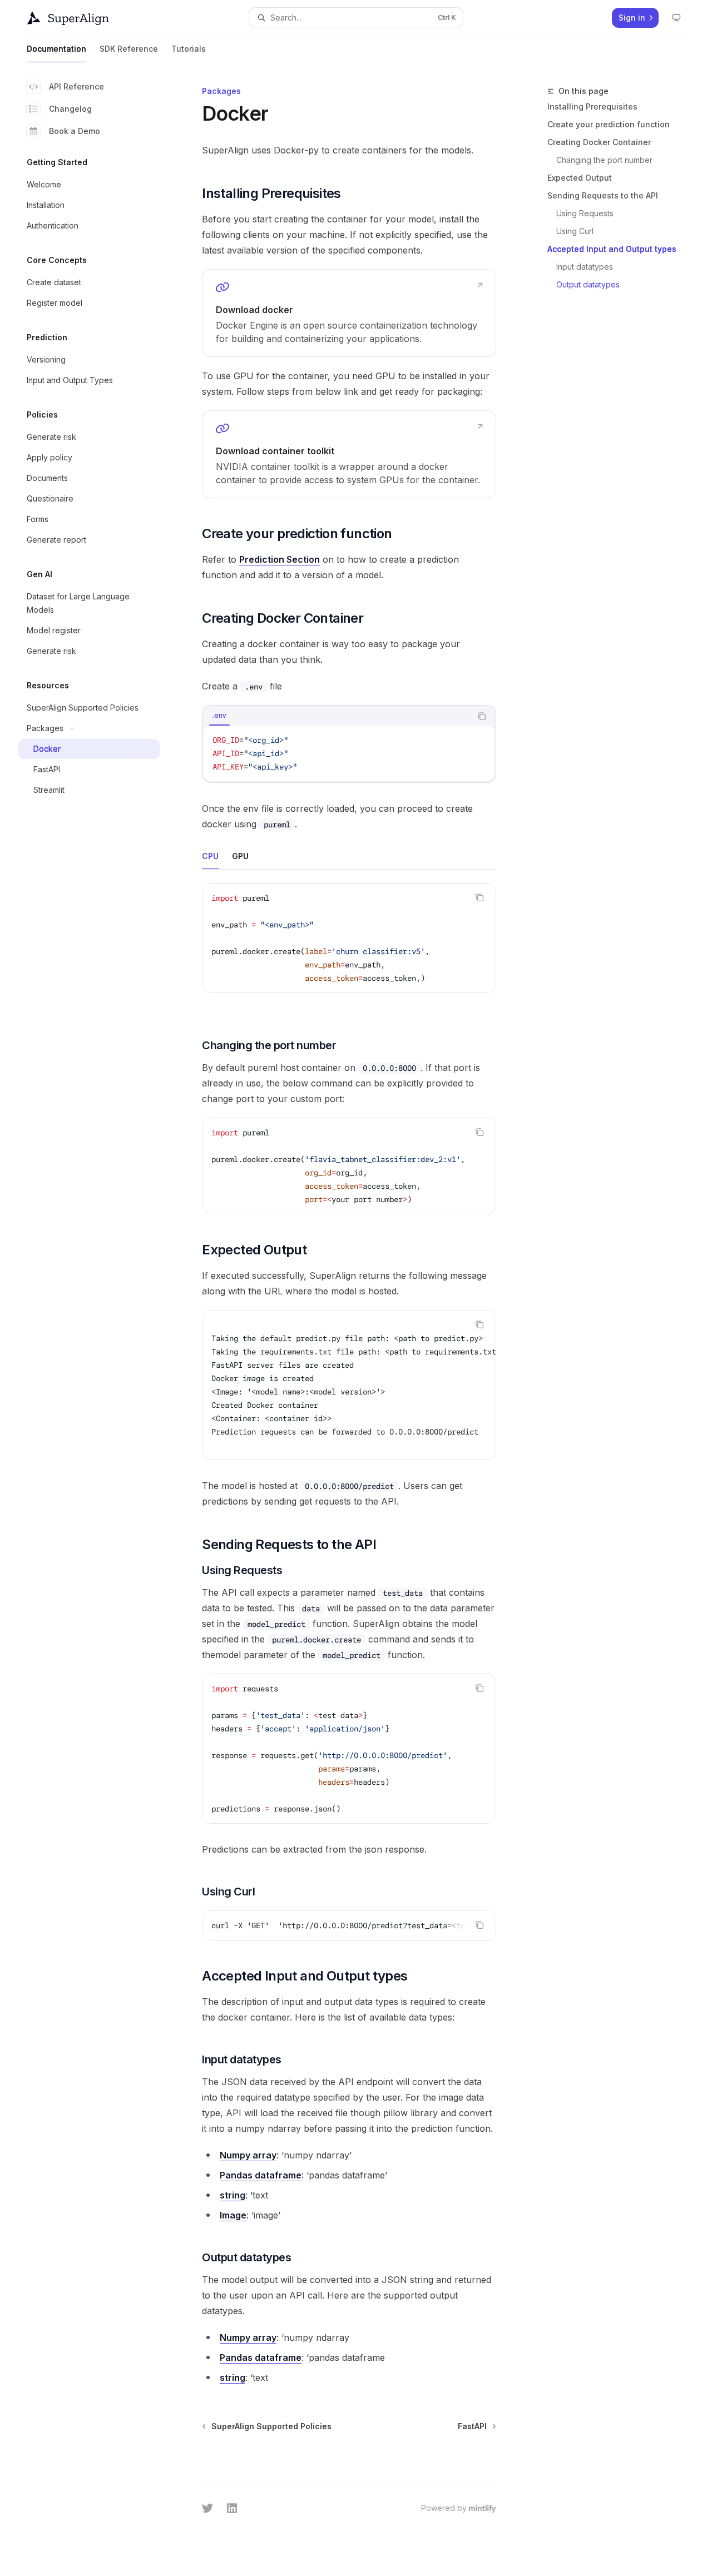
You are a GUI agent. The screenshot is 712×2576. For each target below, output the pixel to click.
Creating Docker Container (599, 142)
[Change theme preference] (676, 18)
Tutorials (189, 49)
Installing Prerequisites (592, 106)
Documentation (56, 49)
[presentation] (349, 1166)
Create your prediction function (609, 124)
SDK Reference (129, 49)
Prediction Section (280, 559)
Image (233, 2215)
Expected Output (580, 178)
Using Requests (585, 213)
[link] (349, 313)
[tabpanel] (349, 753)
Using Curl (575, 231)
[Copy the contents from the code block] (482, 716)
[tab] (219, 716)
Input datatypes (585, 267)
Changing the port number (604, 160)
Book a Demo (75, 131)
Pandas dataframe (261, 2175)
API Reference (76, 86)
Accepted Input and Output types (612, 249)
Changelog (70, 109)
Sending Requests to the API (603, 195)
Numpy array (248, 2155)
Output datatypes (588, 284)
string (233, 2195)
